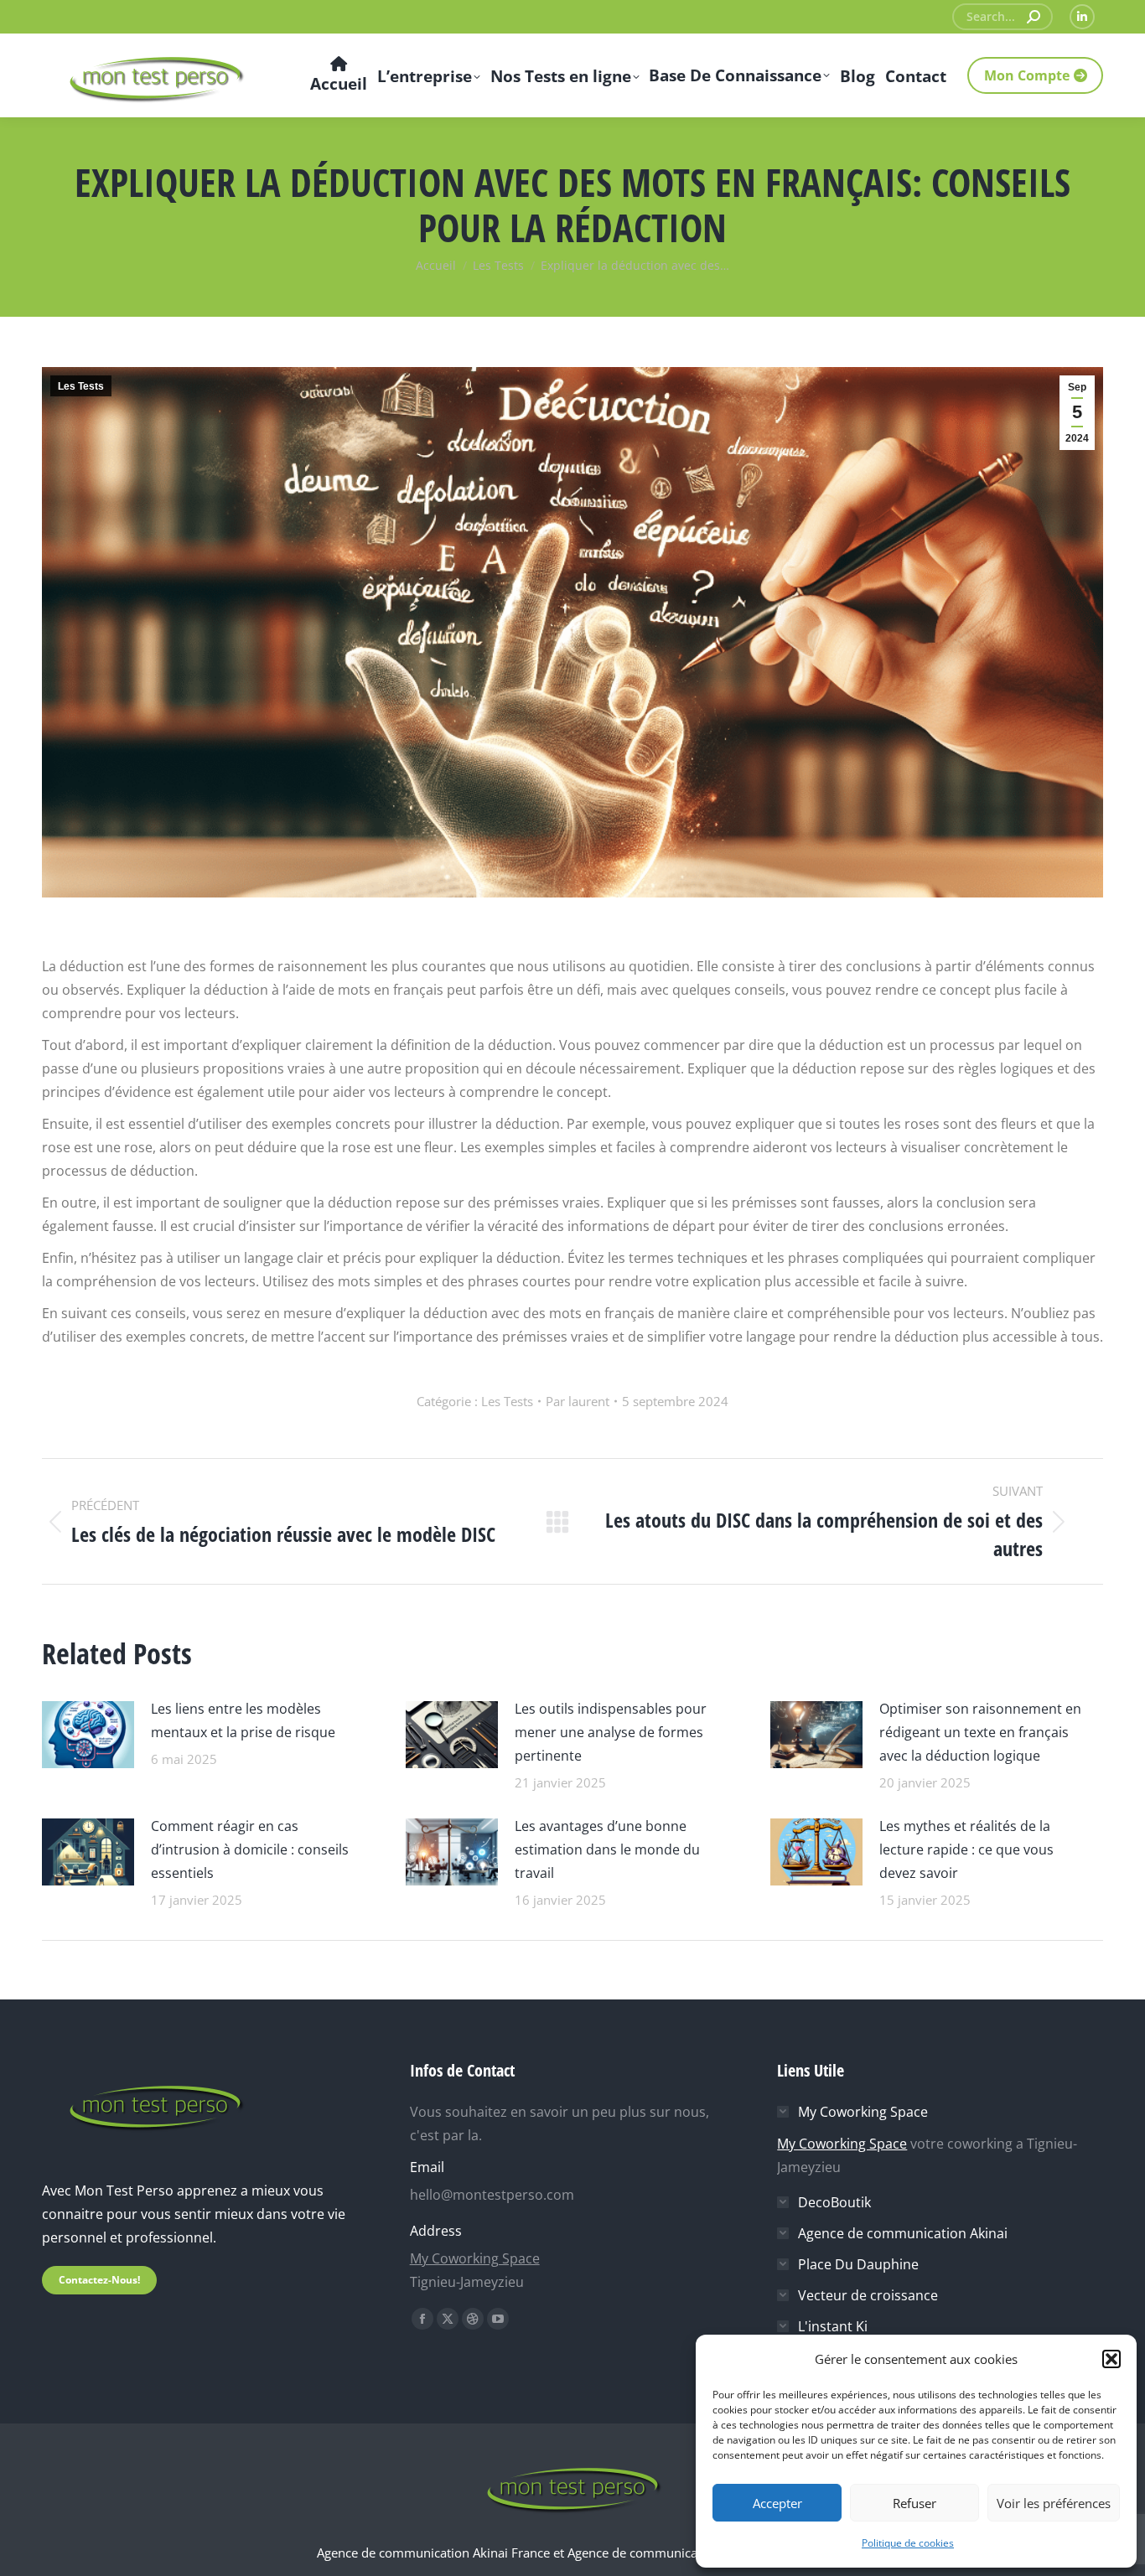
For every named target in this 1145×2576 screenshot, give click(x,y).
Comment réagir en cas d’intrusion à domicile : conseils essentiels (250, 1849)
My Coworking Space (475, 2258)
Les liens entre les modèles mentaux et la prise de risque (243, 1720)
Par (578, 1401)
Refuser (914, 2503)
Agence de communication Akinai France (435, 2553)
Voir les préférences (1054, 2503)
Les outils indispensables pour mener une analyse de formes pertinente (611, 1732)
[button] (1111, 2359)
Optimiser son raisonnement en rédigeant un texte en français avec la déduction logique (980, 1732)
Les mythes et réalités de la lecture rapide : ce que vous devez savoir (966, 1849)
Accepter (777, 2503)
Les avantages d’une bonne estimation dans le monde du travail (607, 1849)
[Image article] (88, 1733)
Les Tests (81, 386)
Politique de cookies (908, 2543)
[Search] (1034, 17)
